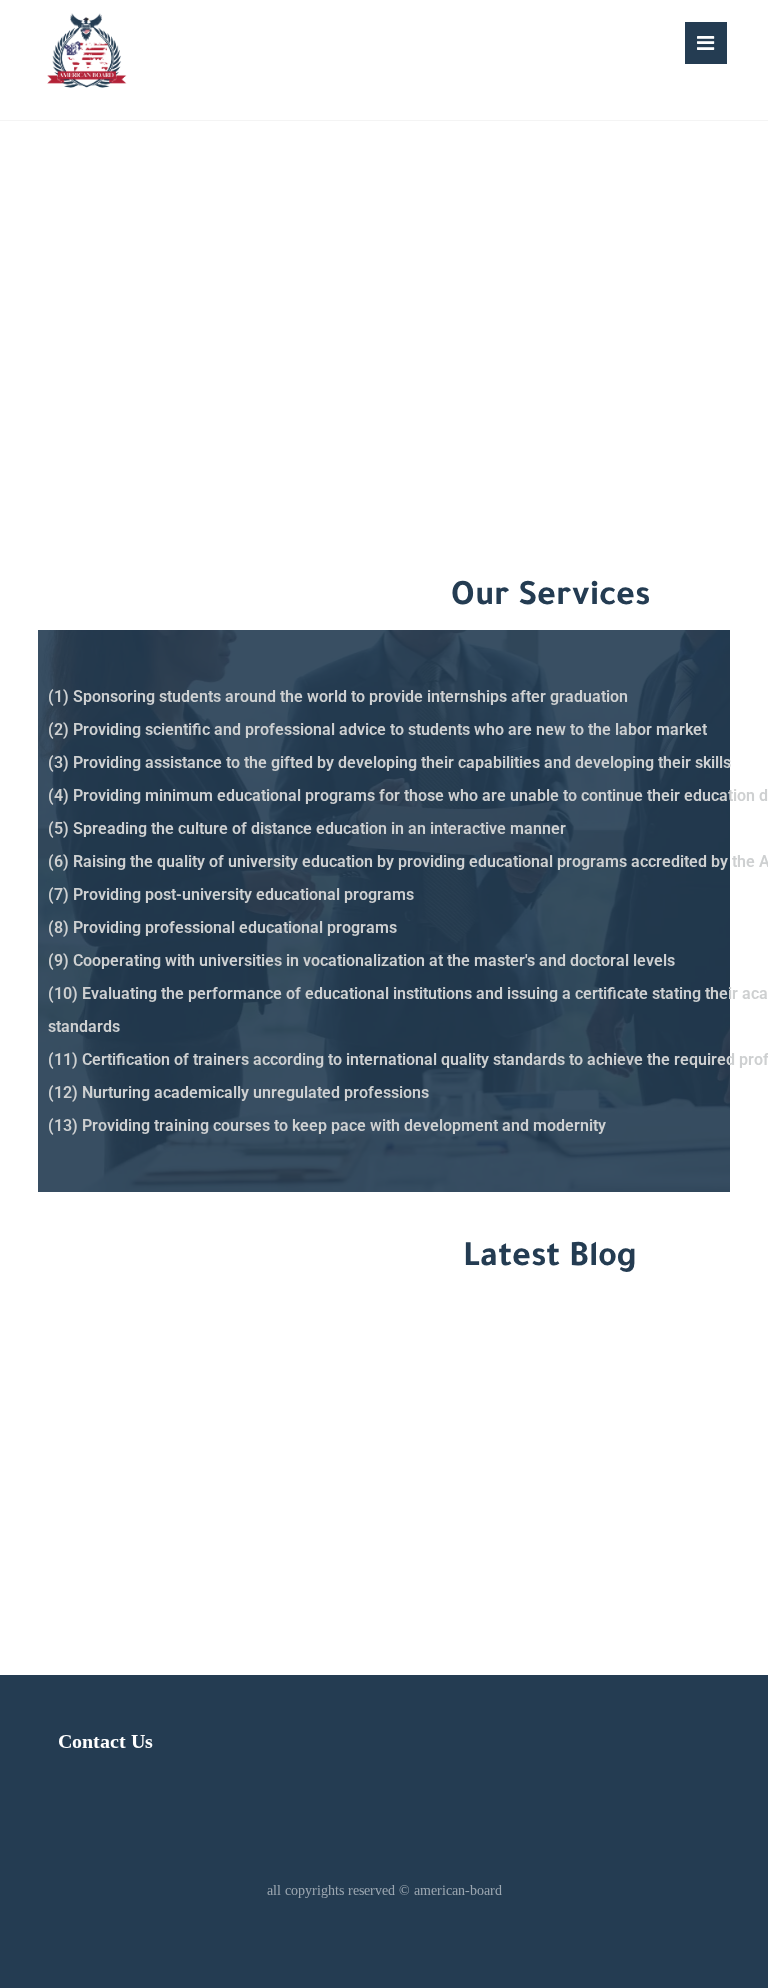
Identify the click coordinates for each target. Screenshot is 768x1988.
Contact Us (105, 1741)
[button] (706, 43)
